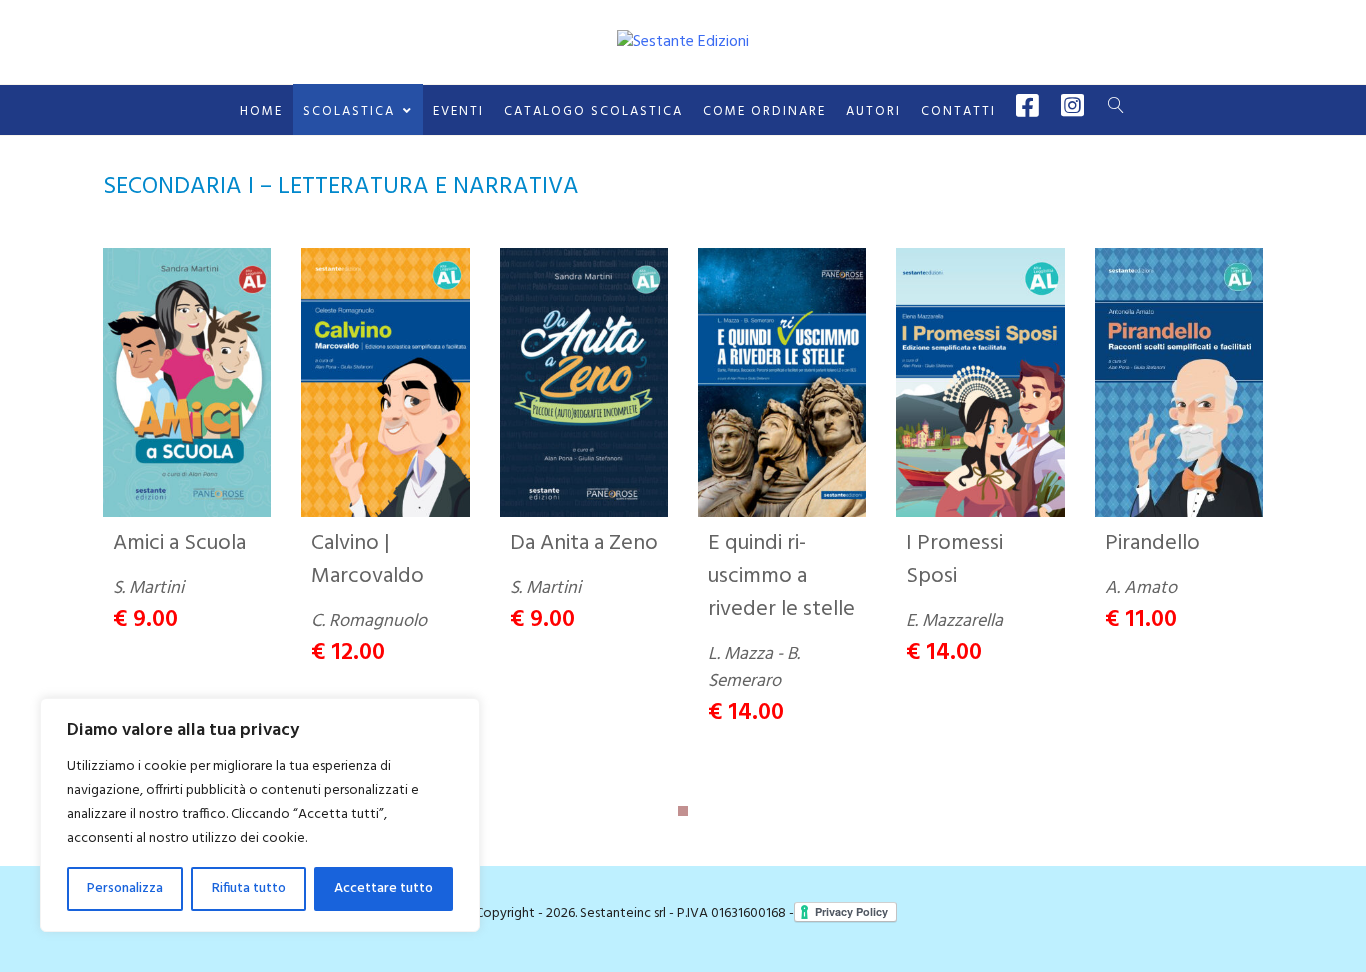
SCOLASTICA (349, 111)
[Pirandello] (1179, 382)
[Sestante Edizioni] (683, 42)
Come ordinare (764, 111)
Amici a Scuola (179, 543)
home (261, 111)
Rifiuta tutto (249, 888)
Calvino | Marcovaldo (367, 560)
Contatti (958, 111)
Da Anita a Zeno (584, 543)
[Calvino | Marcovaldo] (385, 382)
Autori (873, 111)
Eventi (458, 111)
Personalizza (125, 888)
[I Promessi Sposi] (980, 382)
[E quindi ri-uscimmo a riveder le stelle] (782, 382)
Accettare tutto (383, 888)
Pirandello (1152, 543)
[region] (260, 815)
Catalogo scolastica (593, 111)
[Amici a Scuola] (187, 382)
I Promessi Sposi (954, 560)
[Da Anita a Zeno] (584, 382)
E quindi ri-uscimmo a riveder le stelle (781, 576)
